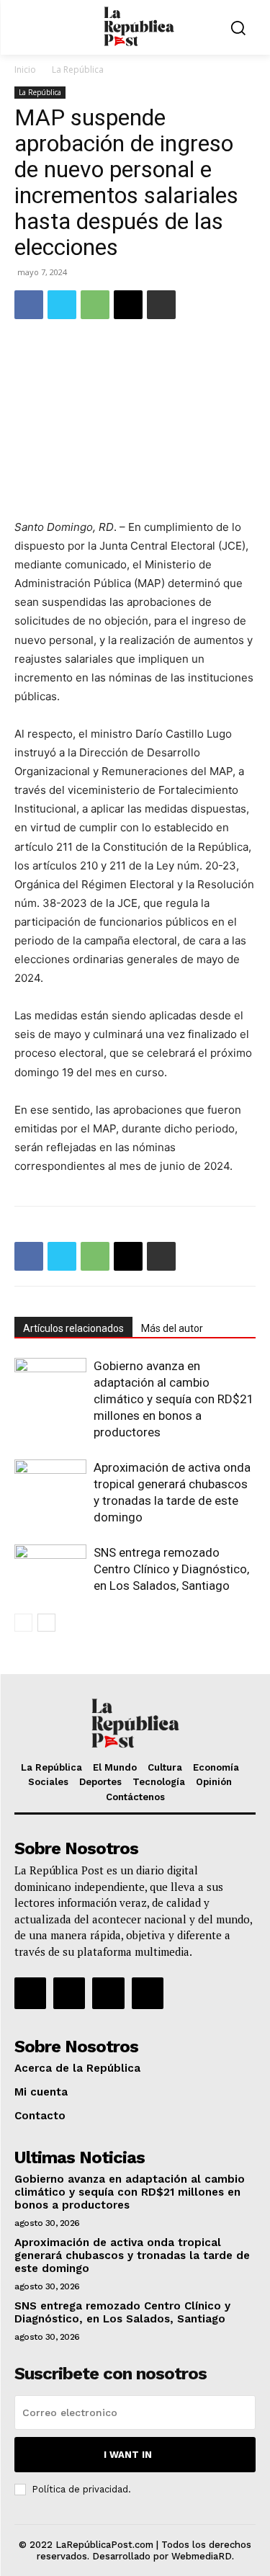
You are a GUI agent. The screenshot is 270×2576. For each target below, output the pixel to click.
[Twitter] (62, 305)
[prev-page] (23, 1623)
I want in (128, 2455)
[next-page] (46, 1623)
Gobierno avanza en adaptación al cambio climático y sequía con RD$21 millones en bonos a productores (174, 1399)
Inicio (25, 70)
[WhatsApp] (95, 305)
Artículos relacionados (73, 1328)
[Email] (128, 305)
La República (78, 70)
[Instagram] (69, 1993)
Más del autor (172, 1328)
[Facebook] (29, 305)
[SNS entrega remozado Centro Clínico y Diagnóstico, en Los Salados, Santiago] (50, 1569)
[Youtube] (148, 1993)
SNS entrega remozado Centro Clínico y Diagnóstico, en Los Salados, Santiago (171, 1569)
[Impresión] (161, 305)
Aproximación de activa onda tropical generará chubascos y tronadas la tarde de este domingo (132, 2255)
